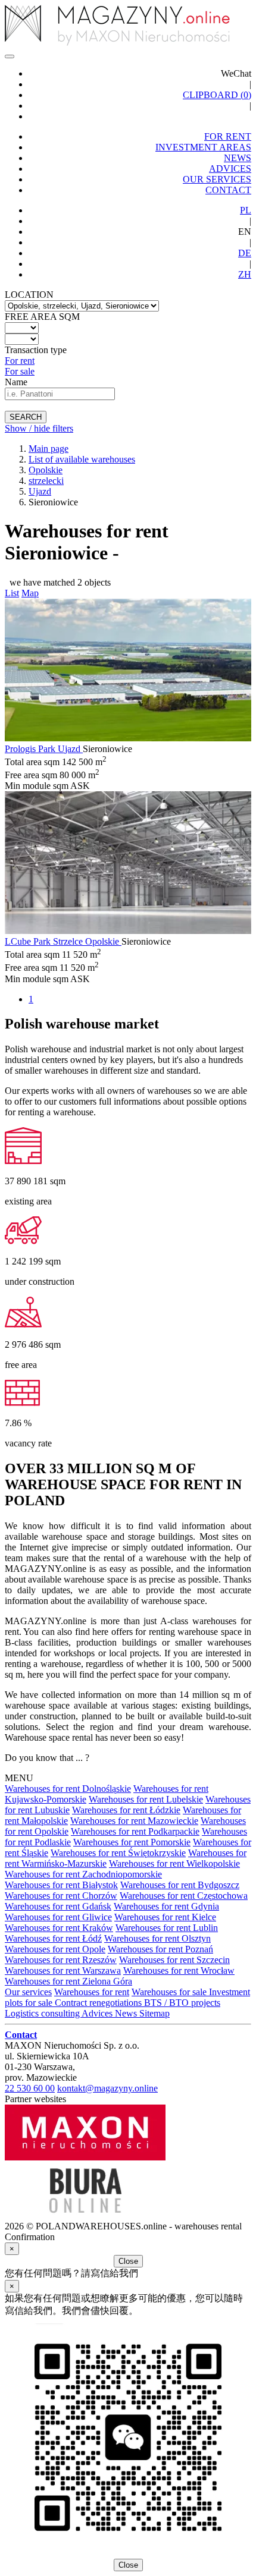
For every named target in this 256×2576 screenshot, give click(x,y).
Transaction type (36, 350)
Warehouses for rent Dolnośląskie (68, 1789)
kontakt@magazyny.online (107, 2088)
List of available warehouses (82, 459)
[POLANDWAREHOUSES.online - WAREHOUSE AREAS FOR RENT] (128, 26)
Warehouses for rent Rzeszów (61, 1960)
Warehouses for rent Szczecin (174, 1960)
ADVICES (230, 169)
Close (128, 2261)
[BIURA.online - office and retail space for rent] (85, 2215)
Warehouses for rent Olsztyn (157, 1938)
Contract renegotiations (99, 2003)
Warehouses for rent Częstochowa (184, 1896)
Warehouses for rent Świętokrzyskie (118, 1853)
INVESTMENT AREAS (203, 147)
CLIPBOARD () (217, 95)
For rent (20, 361)
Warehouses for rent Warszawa (63, 1970)
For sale (20, 371)
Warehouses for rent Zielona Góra (68, 1981)
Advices (98, 2013)
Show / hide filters (39, 428)
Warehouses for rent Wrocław (179, 1970)
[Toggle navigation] (10, 56)
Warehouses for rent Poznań (160, 1949)
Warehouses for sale (170, 1992)
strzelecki (46, 481)
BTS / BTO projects (182, 2003)
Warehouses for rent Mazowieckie (134, 1821)
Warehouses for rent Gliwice (58, 1917)
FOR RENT (228, 136)
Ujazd (40, 491)
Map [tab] (30, 593)
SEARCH (26, 417)
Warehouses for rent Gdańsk (58, 1906)
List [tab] (12, 593)
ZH (245, 274)
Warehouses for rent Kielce (165, 1917)
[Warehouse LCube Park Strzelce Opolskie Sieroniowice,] (128, 931)
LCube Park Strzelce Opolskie (63, 941)
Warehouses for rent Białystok (61, 1885)
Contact (21, 2035)
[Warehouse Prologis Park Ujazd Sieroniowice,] (128, 738)
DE (245, 253)
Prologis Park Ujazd (44, 749)
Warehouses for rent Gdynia (166, 1906)
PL (246, 210)
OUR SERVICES (217, 179)
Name (16, 382)
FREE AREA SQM (42, 317)
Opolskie (46, 470)
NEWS (238, 158)
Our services (28, 1992)
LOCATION (29, 295)
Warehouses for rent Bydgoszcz (180, 1885)
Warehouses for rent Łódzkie (126, 1810)
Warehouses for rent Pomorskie (132, 1842)
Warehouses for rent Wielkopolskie (174, 1863)
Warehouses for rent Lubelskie (146, 1799)
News (127, 2013)
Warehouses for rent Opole (55, 1949)
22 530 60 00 (30, 2088)
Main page (49, 449)
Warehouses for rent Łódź (53, 1938)
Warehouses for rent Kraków (59, 1928)
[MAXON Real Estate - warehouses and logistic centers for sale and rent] (85, 2157)
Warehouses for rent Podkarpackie (135, 1831)
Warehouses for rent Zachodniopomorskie (83, 1874)
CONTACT (228, 190)
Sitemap (154, 2013)
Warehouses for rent (92, 1992)
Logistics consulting (43, 2013)
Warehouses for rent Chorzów (61, 1896)
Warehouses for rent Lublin (167, 1928)
